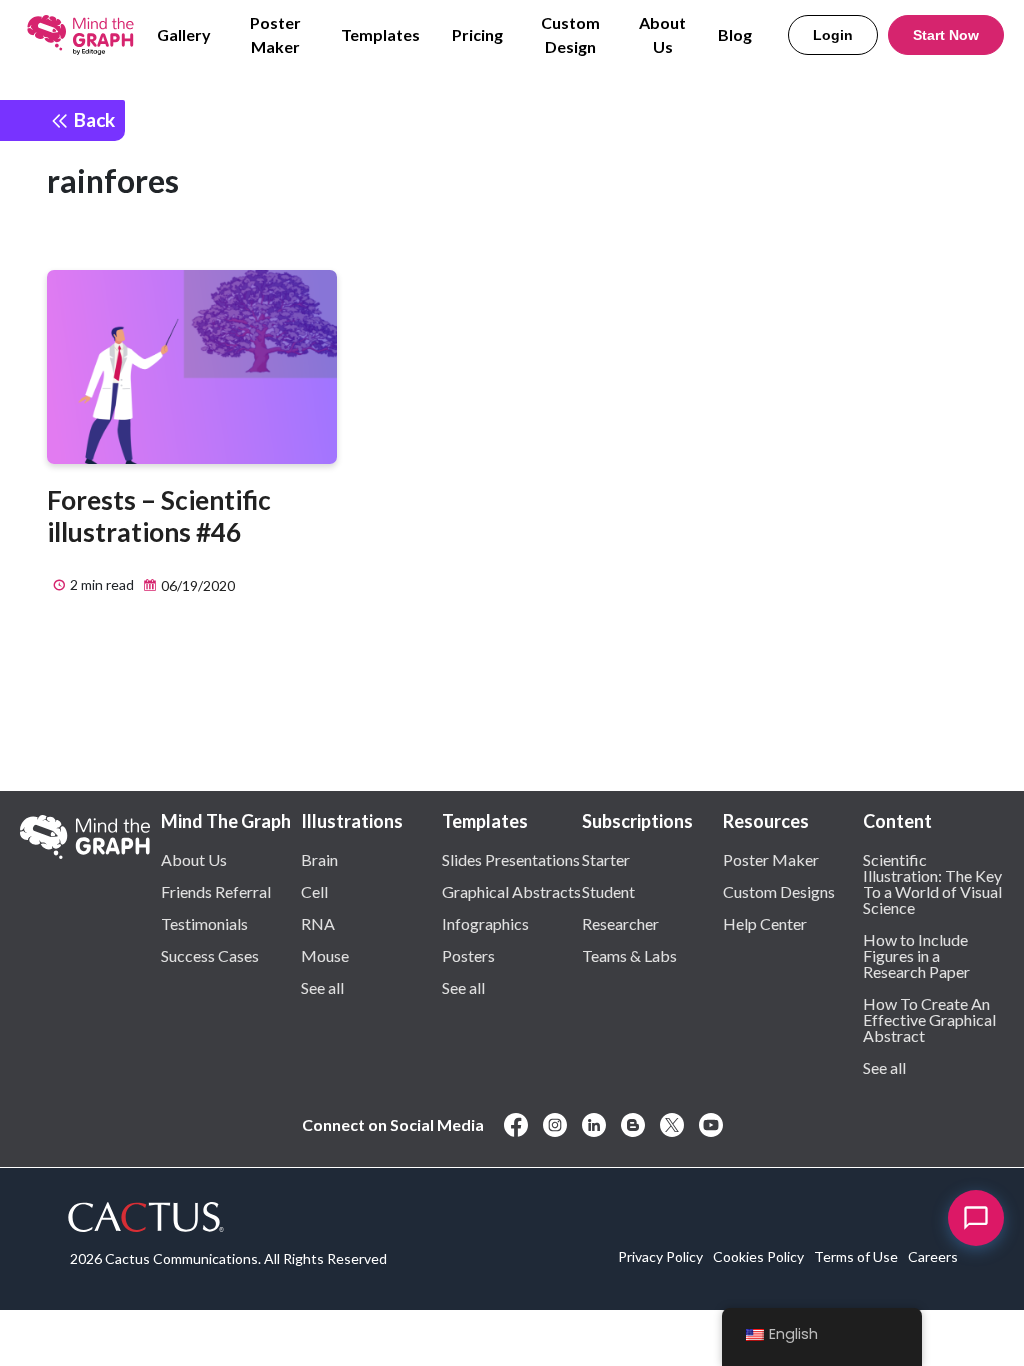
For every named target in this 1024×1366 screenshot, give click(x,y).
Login (833, 35)
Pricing (477, 34)
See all (322, 987)
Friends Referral (216, 891)
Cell (314, 891)
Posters (468, 955)
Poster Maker (275, 34)
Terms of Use (856, 1256)
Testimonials (204, 923)
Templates (380, 34)
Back (92, 119)
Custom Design (570, 34)
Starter (606, 859)
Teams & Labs (629, 955)
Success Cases (210, 955)
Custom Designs (779, 891)
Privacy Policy (660, 1256)
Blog (735, 34)
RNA (318, 923)
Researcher (620, 923)
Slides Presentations (511, 859)
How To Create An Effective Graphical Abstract (929, 1019)
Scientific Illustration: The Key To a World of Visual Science (932, 883)
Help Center (765, 923)
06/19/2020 (196, 585)
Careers (933, 1256)
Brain (319, 859)
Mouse (325, 955)
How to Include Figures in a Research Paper (916, 955)
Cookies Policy (758, 1256)
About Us (662, 34)
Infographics (485, 923)
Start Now (946, 35)
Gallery (184, 34)
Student (608, 891)
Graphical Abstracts (511, 891)
